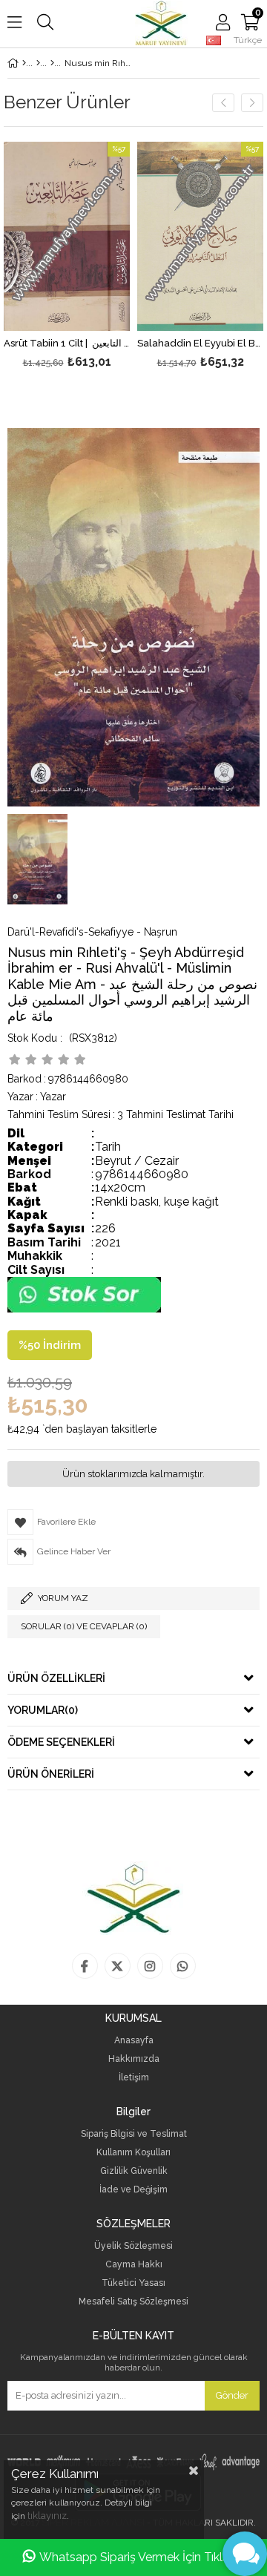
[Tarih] (52, 63)
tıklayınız (47, 2516)
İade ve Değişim (133, 2190)
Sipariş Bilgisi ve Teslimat (134, 2134)
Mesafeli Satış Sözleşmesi (133, 2302)
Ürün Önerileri (51, 1774)
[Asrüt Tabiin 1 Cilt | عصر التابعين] (67, 236)
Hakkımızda (134, 2059)
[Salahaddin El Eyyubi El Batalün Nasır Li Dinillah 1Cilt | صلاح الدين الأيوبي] (200, 236)
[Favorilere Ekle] (67, 257)
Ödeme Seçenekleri (61, 1742)
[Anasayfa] (24, 63)
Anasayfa (134, 2041)
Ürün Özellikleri (56, 1678)
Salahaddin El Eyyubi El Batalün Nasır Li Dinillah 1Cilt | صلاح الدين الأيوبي (200, 344)
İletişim (134, 2078)
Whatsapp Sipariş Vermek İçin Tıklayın (142, 2557)
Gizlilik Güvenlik (134, 2171)
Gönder (232, 2395)
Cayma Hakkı (134, 2265)
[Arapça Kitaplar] (38, 63)
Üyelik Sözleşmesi (133, 2246)
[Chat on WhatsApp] (84, 1309)
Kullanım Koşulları (133, 2153)
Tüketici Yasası (133, 2283)
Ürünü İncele (92, 257)
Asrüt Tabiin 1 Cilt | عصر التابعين (67, 344)
